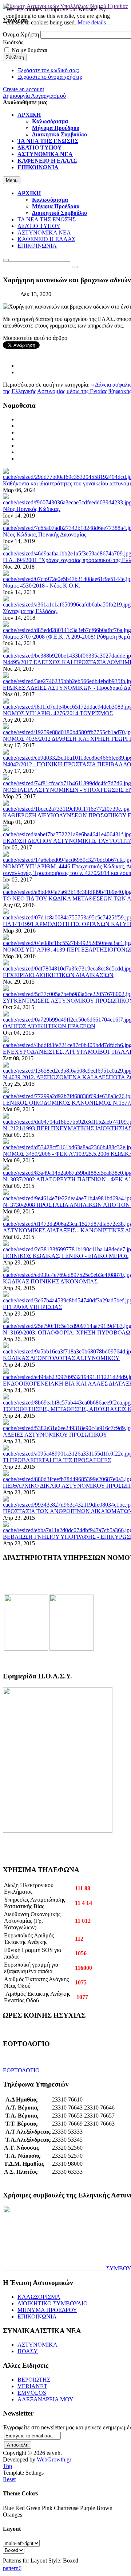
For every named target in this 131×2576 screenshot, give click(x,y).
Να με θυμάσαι (29, 50)
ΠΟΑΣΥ (28, 2351)
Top (7, 2466)
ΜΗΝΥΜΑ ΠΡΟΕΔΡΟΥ (47, 2310)
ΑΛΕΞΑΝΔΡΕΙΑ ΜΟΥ (45, 2399)
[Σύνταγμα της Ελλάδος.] (67, 605)
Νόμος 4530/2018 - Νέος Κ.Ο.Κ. (42, 586)
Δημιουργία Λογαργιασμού (34, 96)
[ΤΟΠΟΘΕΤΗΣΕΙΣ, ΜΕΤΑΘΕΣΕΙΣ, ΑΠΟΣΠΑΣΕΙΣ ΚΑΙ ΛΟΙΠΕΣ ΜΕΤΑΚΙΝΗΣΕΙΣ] (67, 1403)
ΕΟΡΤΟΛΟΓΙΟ (21, 2070)
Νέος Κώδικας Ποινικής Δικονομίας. (45, 534)
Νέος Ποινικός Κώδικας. (32, 509)
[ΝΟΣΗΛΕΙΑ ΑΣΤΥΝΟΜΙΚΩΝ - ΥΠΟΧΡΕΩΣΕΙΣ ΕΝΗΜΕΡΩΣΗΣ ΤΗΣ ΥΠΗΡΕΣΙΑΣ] (67, 783)
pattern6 (12, 2568)
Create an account (23, 89)
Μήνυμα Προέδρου (56, 206)
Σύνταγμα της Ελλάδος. (30, 611)
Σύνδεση (15, 57)
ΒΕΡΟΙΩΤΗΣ (34, 2380)
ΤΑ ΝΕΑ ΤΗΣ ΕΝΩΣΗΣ (47, 219)
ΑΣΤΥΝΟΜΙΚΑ (37, 2345)
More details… (95, 22)
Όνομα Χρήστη (21, 34)
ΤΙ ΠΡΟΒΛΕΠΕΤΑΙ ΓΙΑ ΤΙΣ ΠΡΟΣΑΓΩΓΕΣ (57, 1460)
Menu (12, 180)
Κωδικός (13, 42)
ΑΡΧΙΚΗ (29, 193)
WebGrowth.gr (54, 2459)
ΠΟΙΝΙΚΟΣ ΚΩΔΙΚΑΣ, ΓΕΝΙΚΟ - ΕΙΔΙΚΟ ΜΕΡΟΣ (66, 1256)
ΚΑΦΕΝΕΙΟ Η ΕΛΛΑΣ (46, 239)
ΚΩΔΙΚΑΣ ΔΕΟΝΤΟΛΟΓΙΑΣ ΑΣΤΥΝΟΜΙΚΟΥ (61, 1358)
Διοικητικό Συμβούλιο (59, 213)
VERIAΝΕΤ (32, 2386)
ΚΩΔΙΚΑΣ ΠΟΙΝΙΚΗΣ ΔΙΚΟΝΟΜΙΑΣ (50, 1281)
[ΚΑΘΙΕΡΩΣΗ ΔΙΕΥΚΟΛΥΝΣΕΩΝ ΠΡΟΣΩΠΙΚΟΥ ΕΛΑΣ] (66, 809)
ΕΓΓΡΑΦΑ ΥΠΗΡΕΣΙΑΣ (32, 1307)
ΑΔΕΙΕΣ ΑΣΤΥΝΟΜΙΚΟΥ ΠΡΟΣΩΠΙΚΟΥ (55, 1435)
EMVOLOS (32, 2393)
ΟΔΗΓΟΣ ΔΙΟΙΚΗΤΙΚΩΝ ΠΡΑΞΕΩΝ (49, 1026)
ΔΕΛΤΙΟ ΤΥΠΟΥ (39, 226)
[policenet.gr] (26, 1649)
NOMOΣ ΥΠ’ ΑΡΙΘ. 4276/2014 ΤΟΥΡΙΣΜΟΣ (58, 713)
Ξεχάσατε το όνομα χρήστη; (50, 77)
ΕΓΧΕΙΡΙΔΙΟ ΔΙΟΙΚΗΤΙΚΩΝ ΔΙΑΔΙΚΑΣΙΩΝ (58, 975)
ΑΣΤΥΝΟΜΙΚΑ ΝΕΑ (44, 233)
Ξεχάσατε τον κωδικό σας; (48, 70)
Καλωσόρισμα (50, 200)
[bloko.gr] (72, 1649)
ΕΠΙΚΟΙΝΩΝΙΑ (37, 246)
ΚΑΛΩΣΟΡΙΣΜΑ (39, 2297)
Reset (9, 2479)
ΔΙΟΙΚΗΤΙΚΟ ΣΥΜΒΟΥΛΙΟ (53, 2303)
